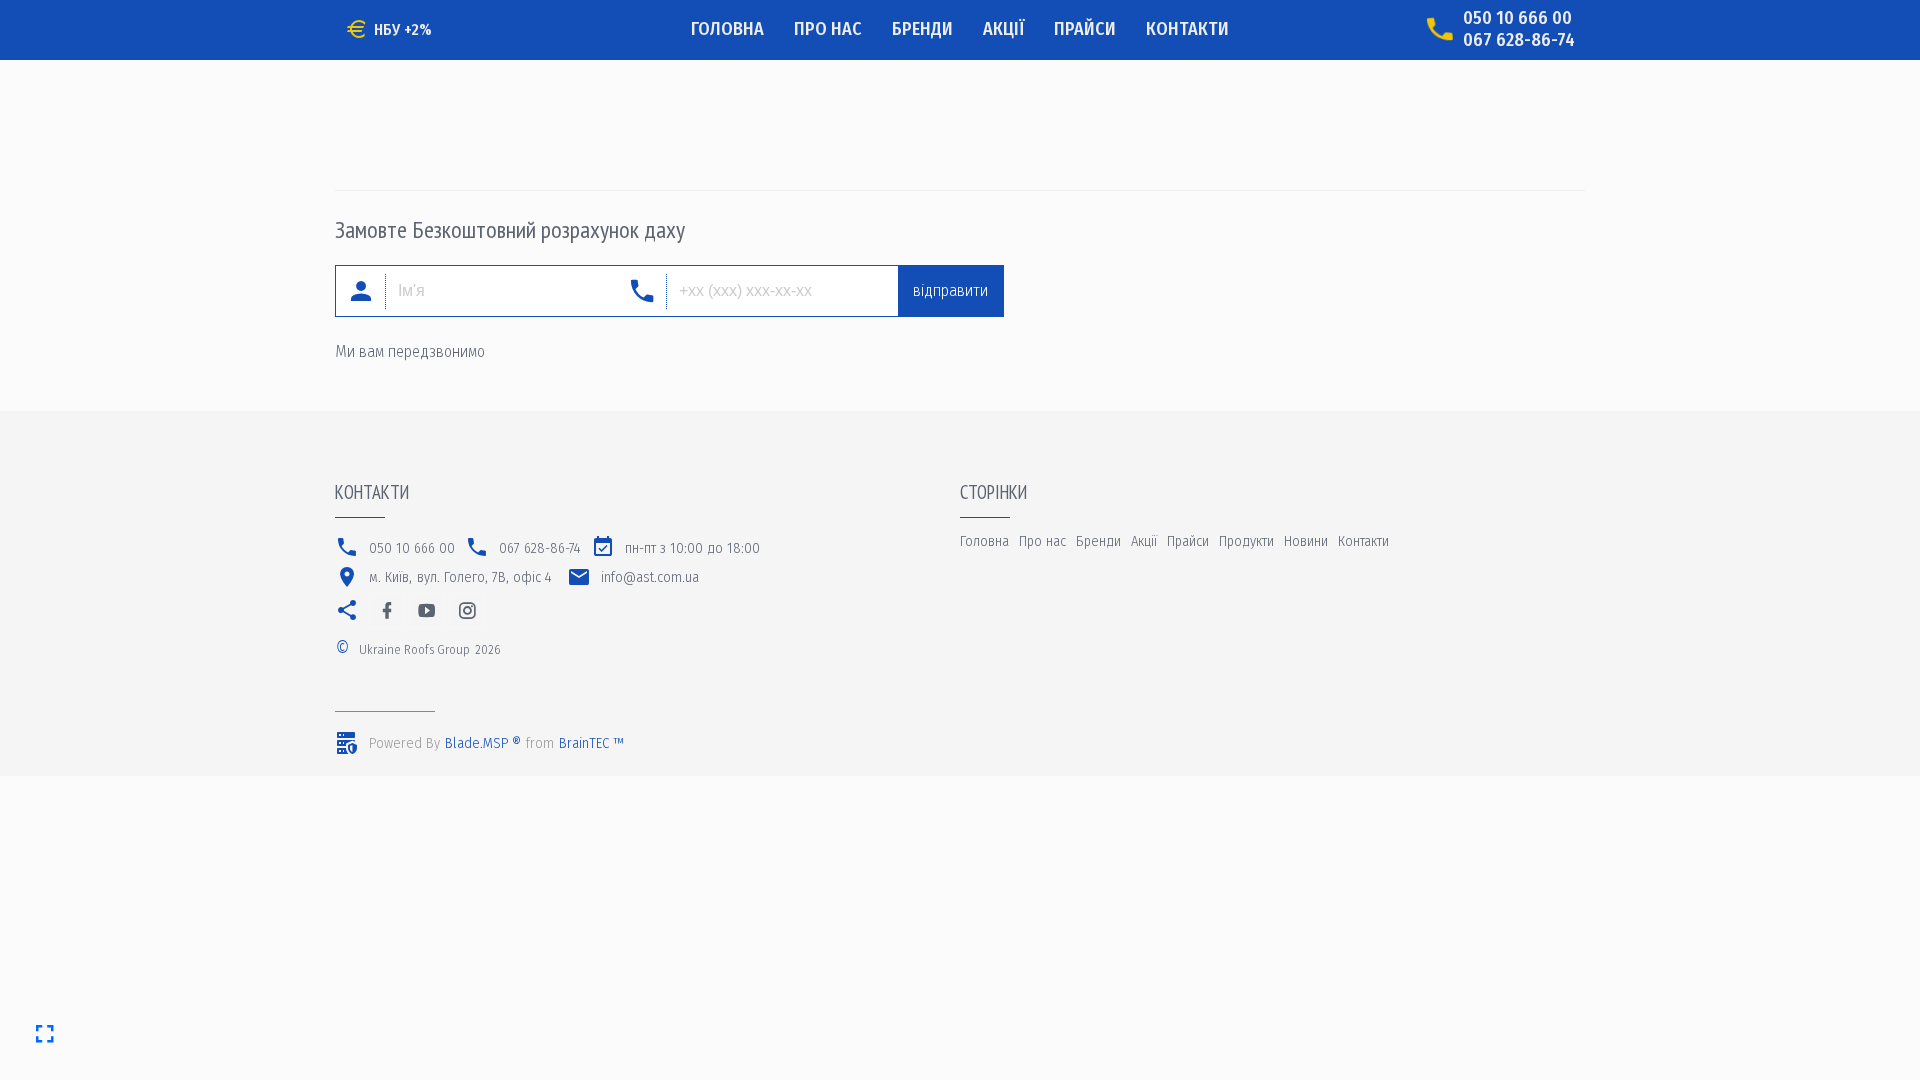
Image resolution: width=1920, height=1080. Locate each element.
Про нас (828, 29)
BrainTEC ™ (591, 743)
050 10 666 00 (1517, 18)
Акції (1003, 29)
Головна (727, 29)
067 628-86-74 (1519, 40)
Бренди (922, 29)
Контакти (1187, 29)
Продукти (1246, 541)
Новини (1306, 541)
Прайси (1085, 29)
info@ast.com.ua (650, 577)
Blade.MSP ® (483, 743)
